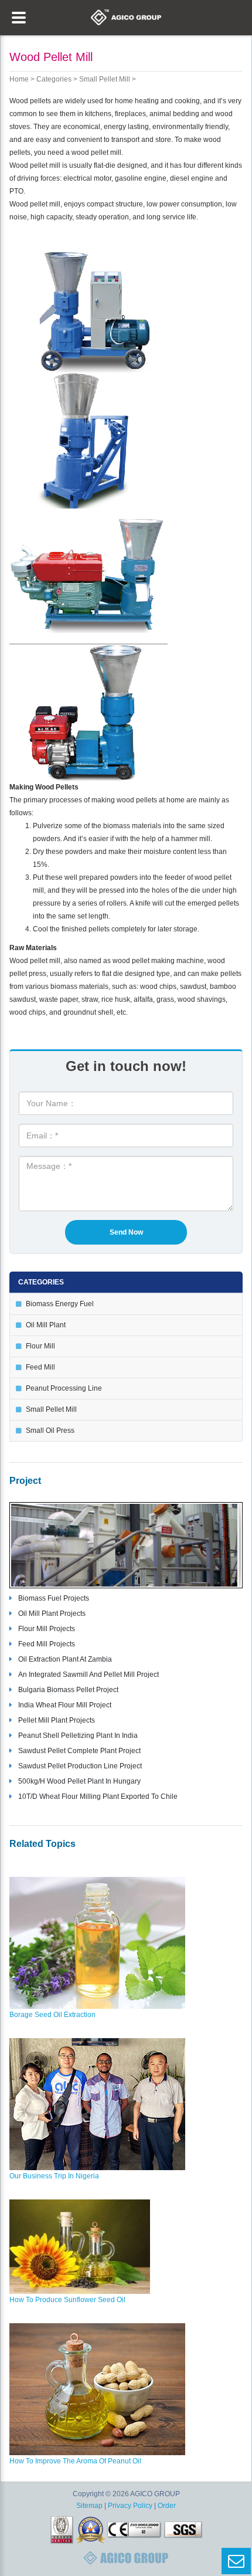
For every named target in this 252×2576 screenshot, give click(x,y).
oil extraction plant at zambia (65, 1659)
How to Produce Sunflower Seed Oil (67, 2300)
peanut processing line (64, 1388)
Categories (54, 79)
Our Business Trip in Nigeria (54, 2176)
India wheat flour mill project (65, 1705)
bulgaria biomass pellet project (68, 1690)
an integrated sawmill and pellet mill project (88, 1675)
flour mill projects (47, 1629)
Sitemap (89, 2506)
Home (19, 79)
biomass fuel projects (54, 1598)
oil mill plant (46, 1325)
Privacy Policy (130, 2506)
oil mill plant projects (52, 1614)
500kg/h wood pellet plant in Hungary (79, 1781)
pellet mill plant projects (57, 1720)
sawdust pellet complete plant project (79, 1751)
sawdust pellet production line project (80, 1766)
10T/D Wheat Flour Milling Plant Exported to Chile (98, 1797)
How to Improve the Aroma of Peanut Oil (75, 2461)
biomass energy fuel (60, 1304)
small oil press (50, 1431)
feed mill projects (47, 1644)
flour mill (40, 1346)
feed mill (40, 1367)
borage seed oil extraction (52, 2015)
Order (167, 2506)
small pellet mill (105, 79)
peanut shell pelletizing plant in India (78, 1736)
